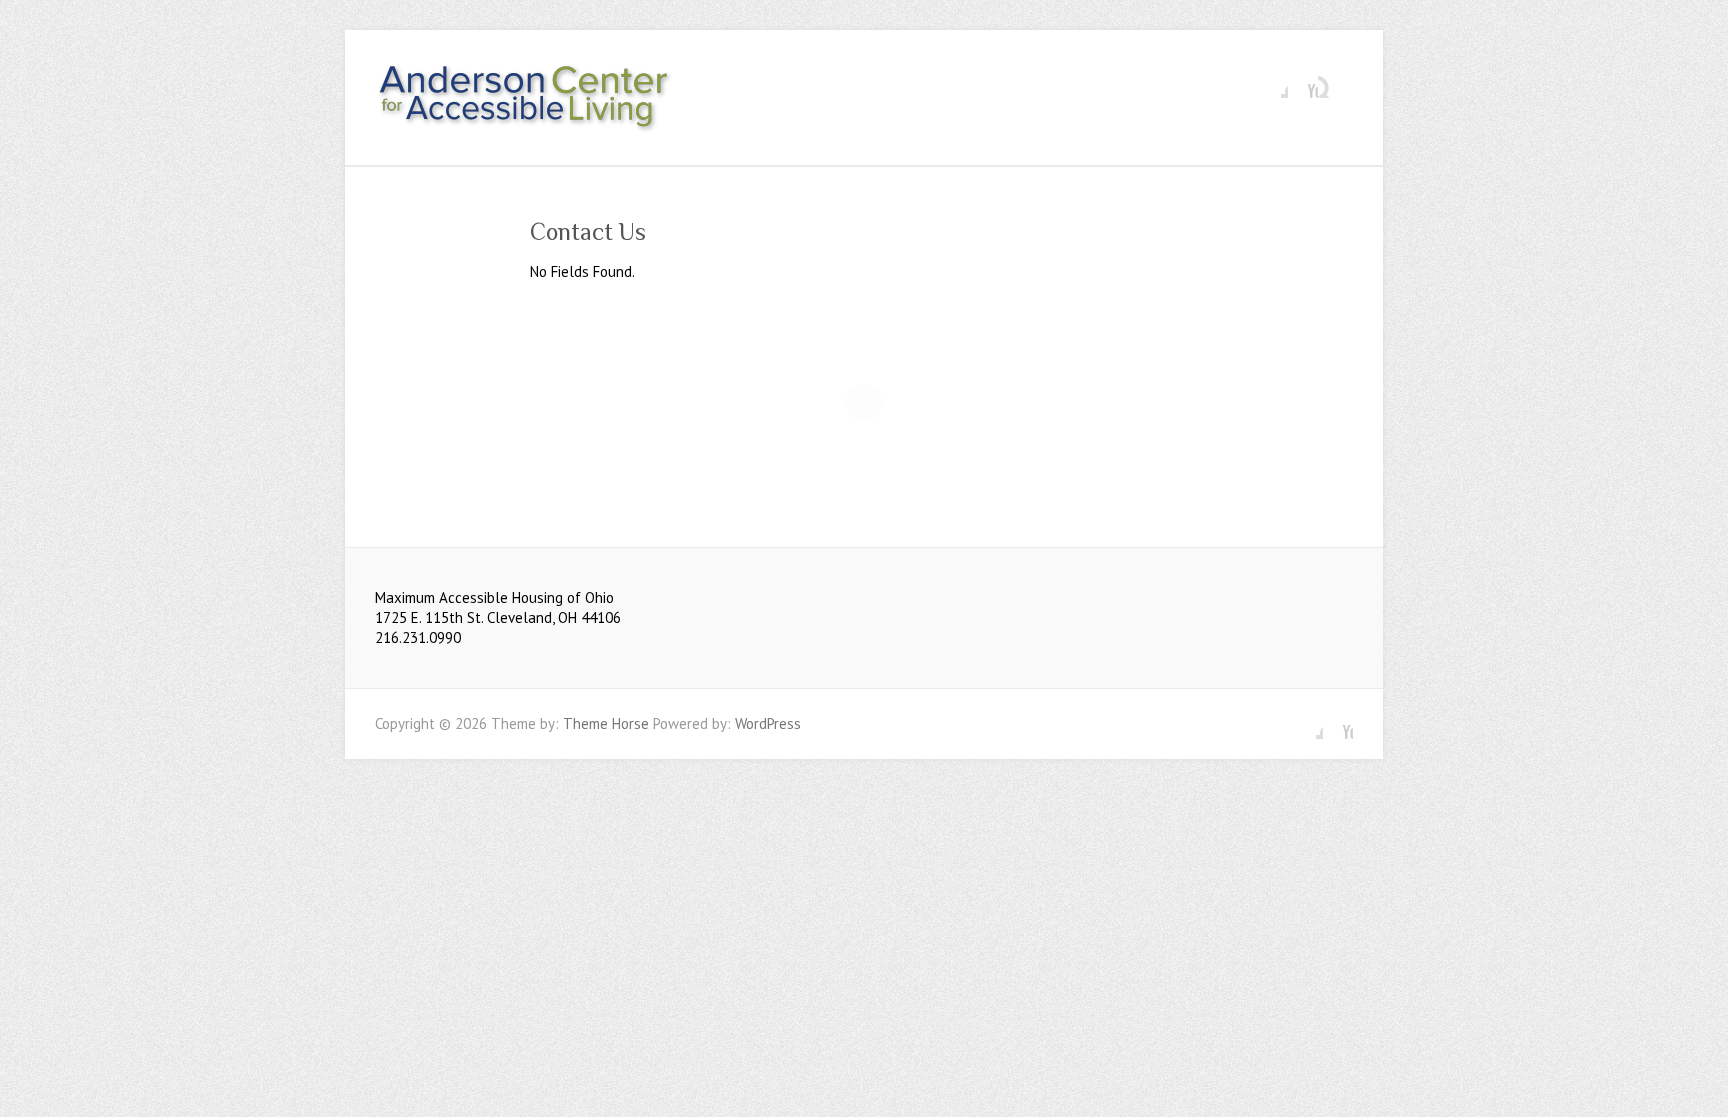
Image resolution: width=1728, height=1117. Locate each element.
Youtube (1303, 83)
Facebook (1273, 83)
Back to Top (1700, 1089)
